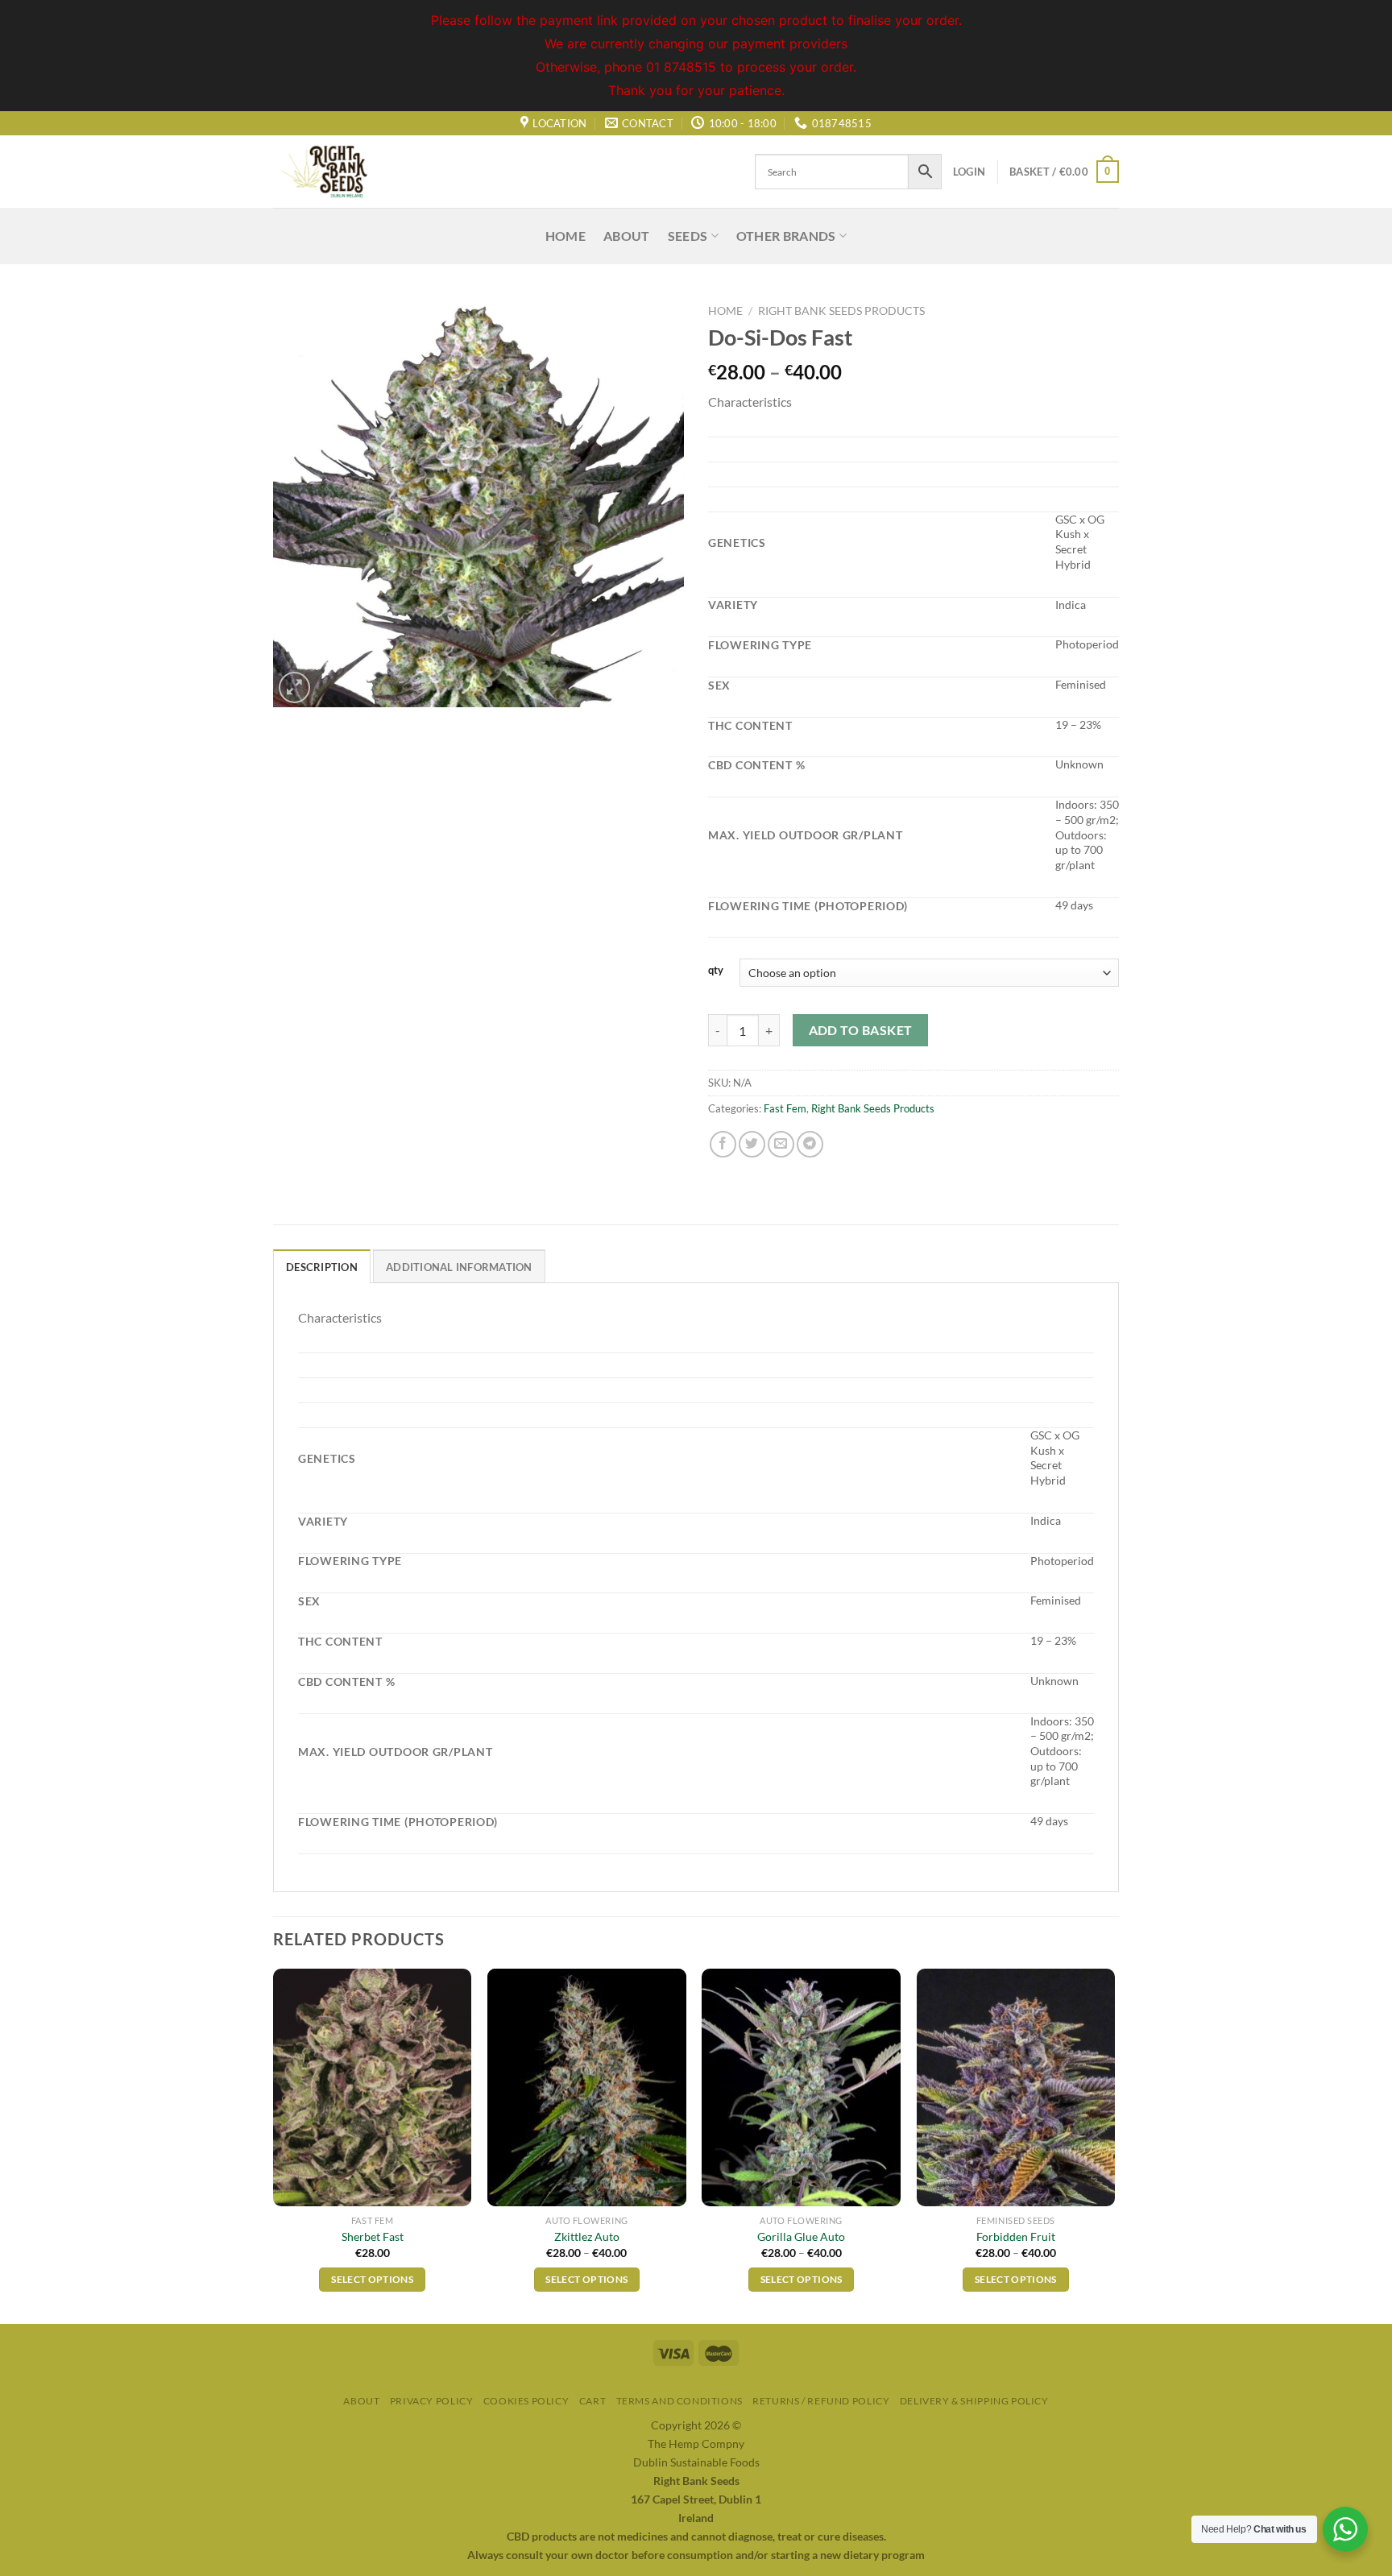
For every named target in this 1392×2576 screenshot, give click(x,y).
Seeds (688, 236)
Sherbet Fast (373, 2236)
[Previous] (274, 2145)
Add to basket (861, 1030)
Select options (372, 2279)
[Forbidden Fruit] (1016, 2088)
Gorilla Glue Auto (801, 2236)
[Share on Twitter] (752, 1144)
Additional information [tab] (459, 1267)
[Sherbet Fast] (373, 2088)
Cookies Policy (526, 2401)
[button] (913, 402)
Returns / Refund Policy (821, 2401)
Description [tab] (322, 1267)
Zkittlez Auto (587, 2236)
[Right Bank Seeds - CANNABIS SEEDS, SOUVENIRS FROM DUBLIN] (354, 172)
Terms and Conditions (679, 2401)
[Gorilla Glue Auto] (801, 2088)
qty (716, 971)
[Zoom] (294, 687)
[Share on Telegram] (810, 1144)
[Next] (1114, 2145)
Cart (592, 2401)
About (627, 236)
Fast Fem (785, 1108)
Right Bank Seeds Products (841, 311)
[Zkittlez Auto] (587, 2088)
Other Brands (786, 236)
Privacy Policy (432, 2401)
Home (565, 236)
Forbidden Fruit (1016, 2236)
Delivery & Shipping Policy (974, 2401)
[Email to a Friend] (781, 1144)
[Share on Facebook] (723, 1144)
